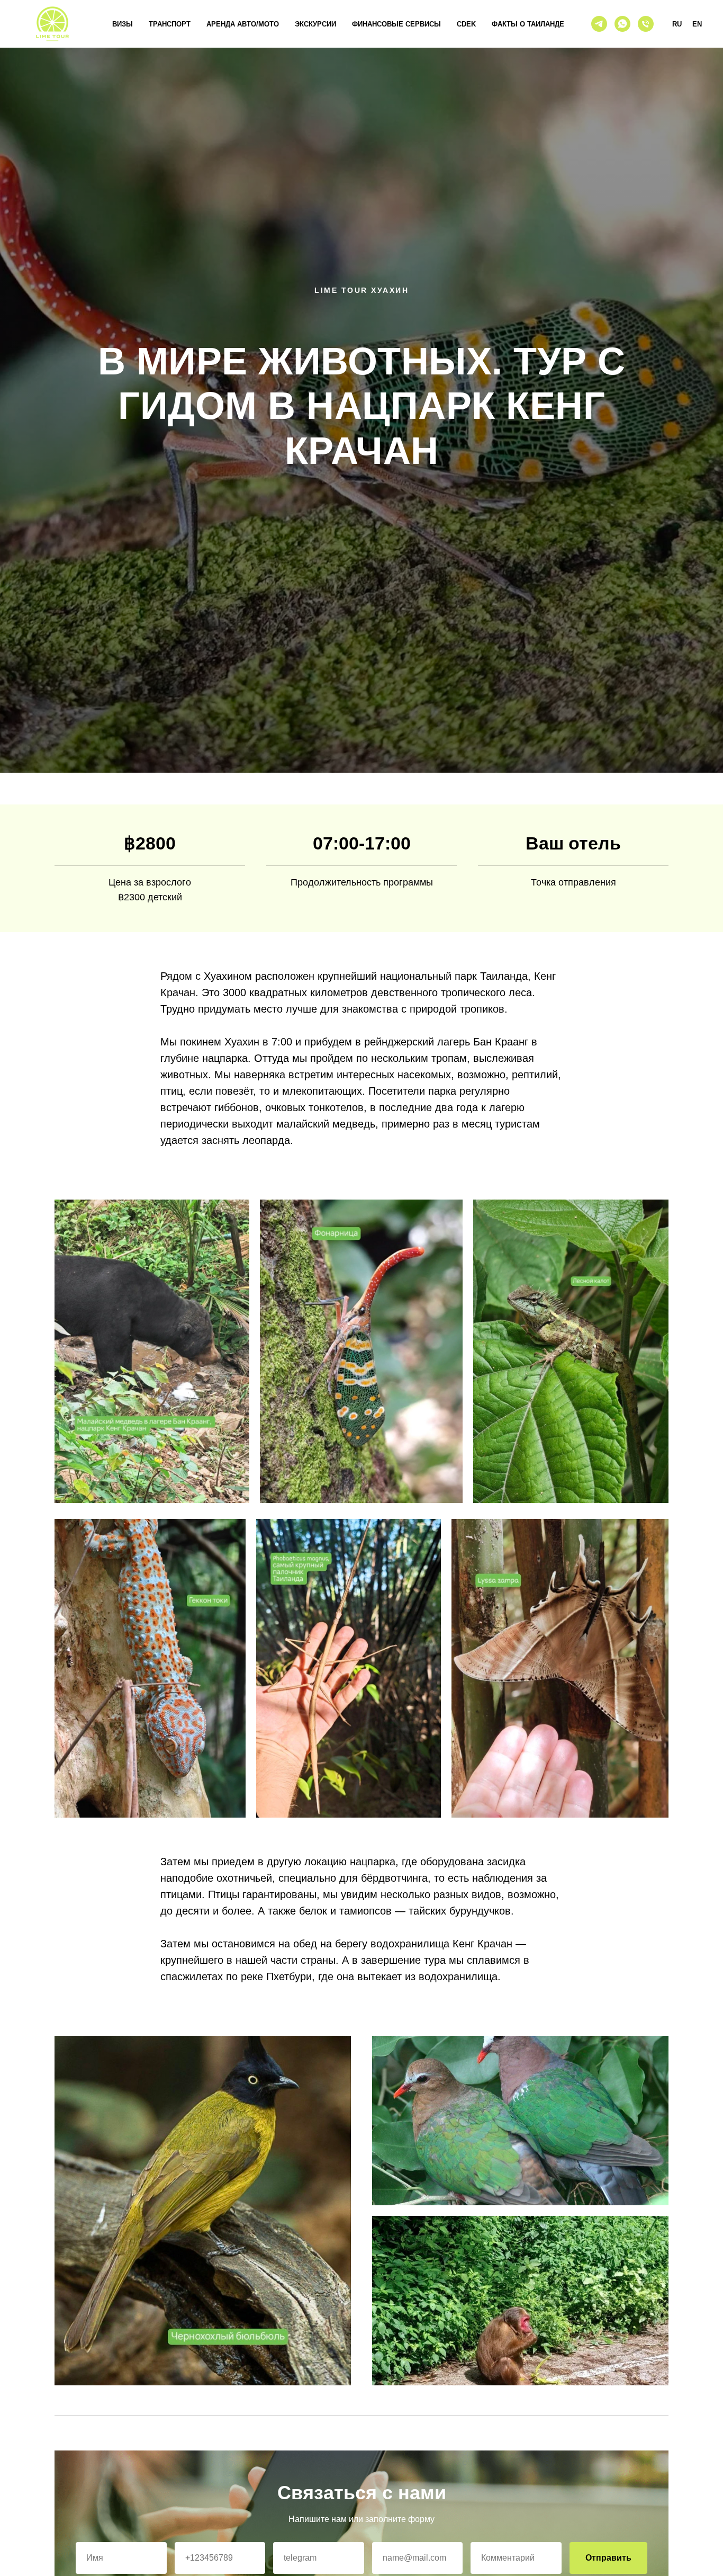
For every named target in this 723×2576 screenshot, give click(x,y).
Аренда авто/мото (243, 24)
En (697, 24)
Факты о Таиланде (528, 24)
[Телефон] (646, 24)
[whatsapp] (622, 24)
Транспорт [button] (170, 24)
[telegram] (599, 24)
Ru (677, 24)
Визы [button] (123, 24)
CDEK (466, 24)
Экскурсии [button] (315, 24)
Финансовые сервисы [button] (396, 24)
